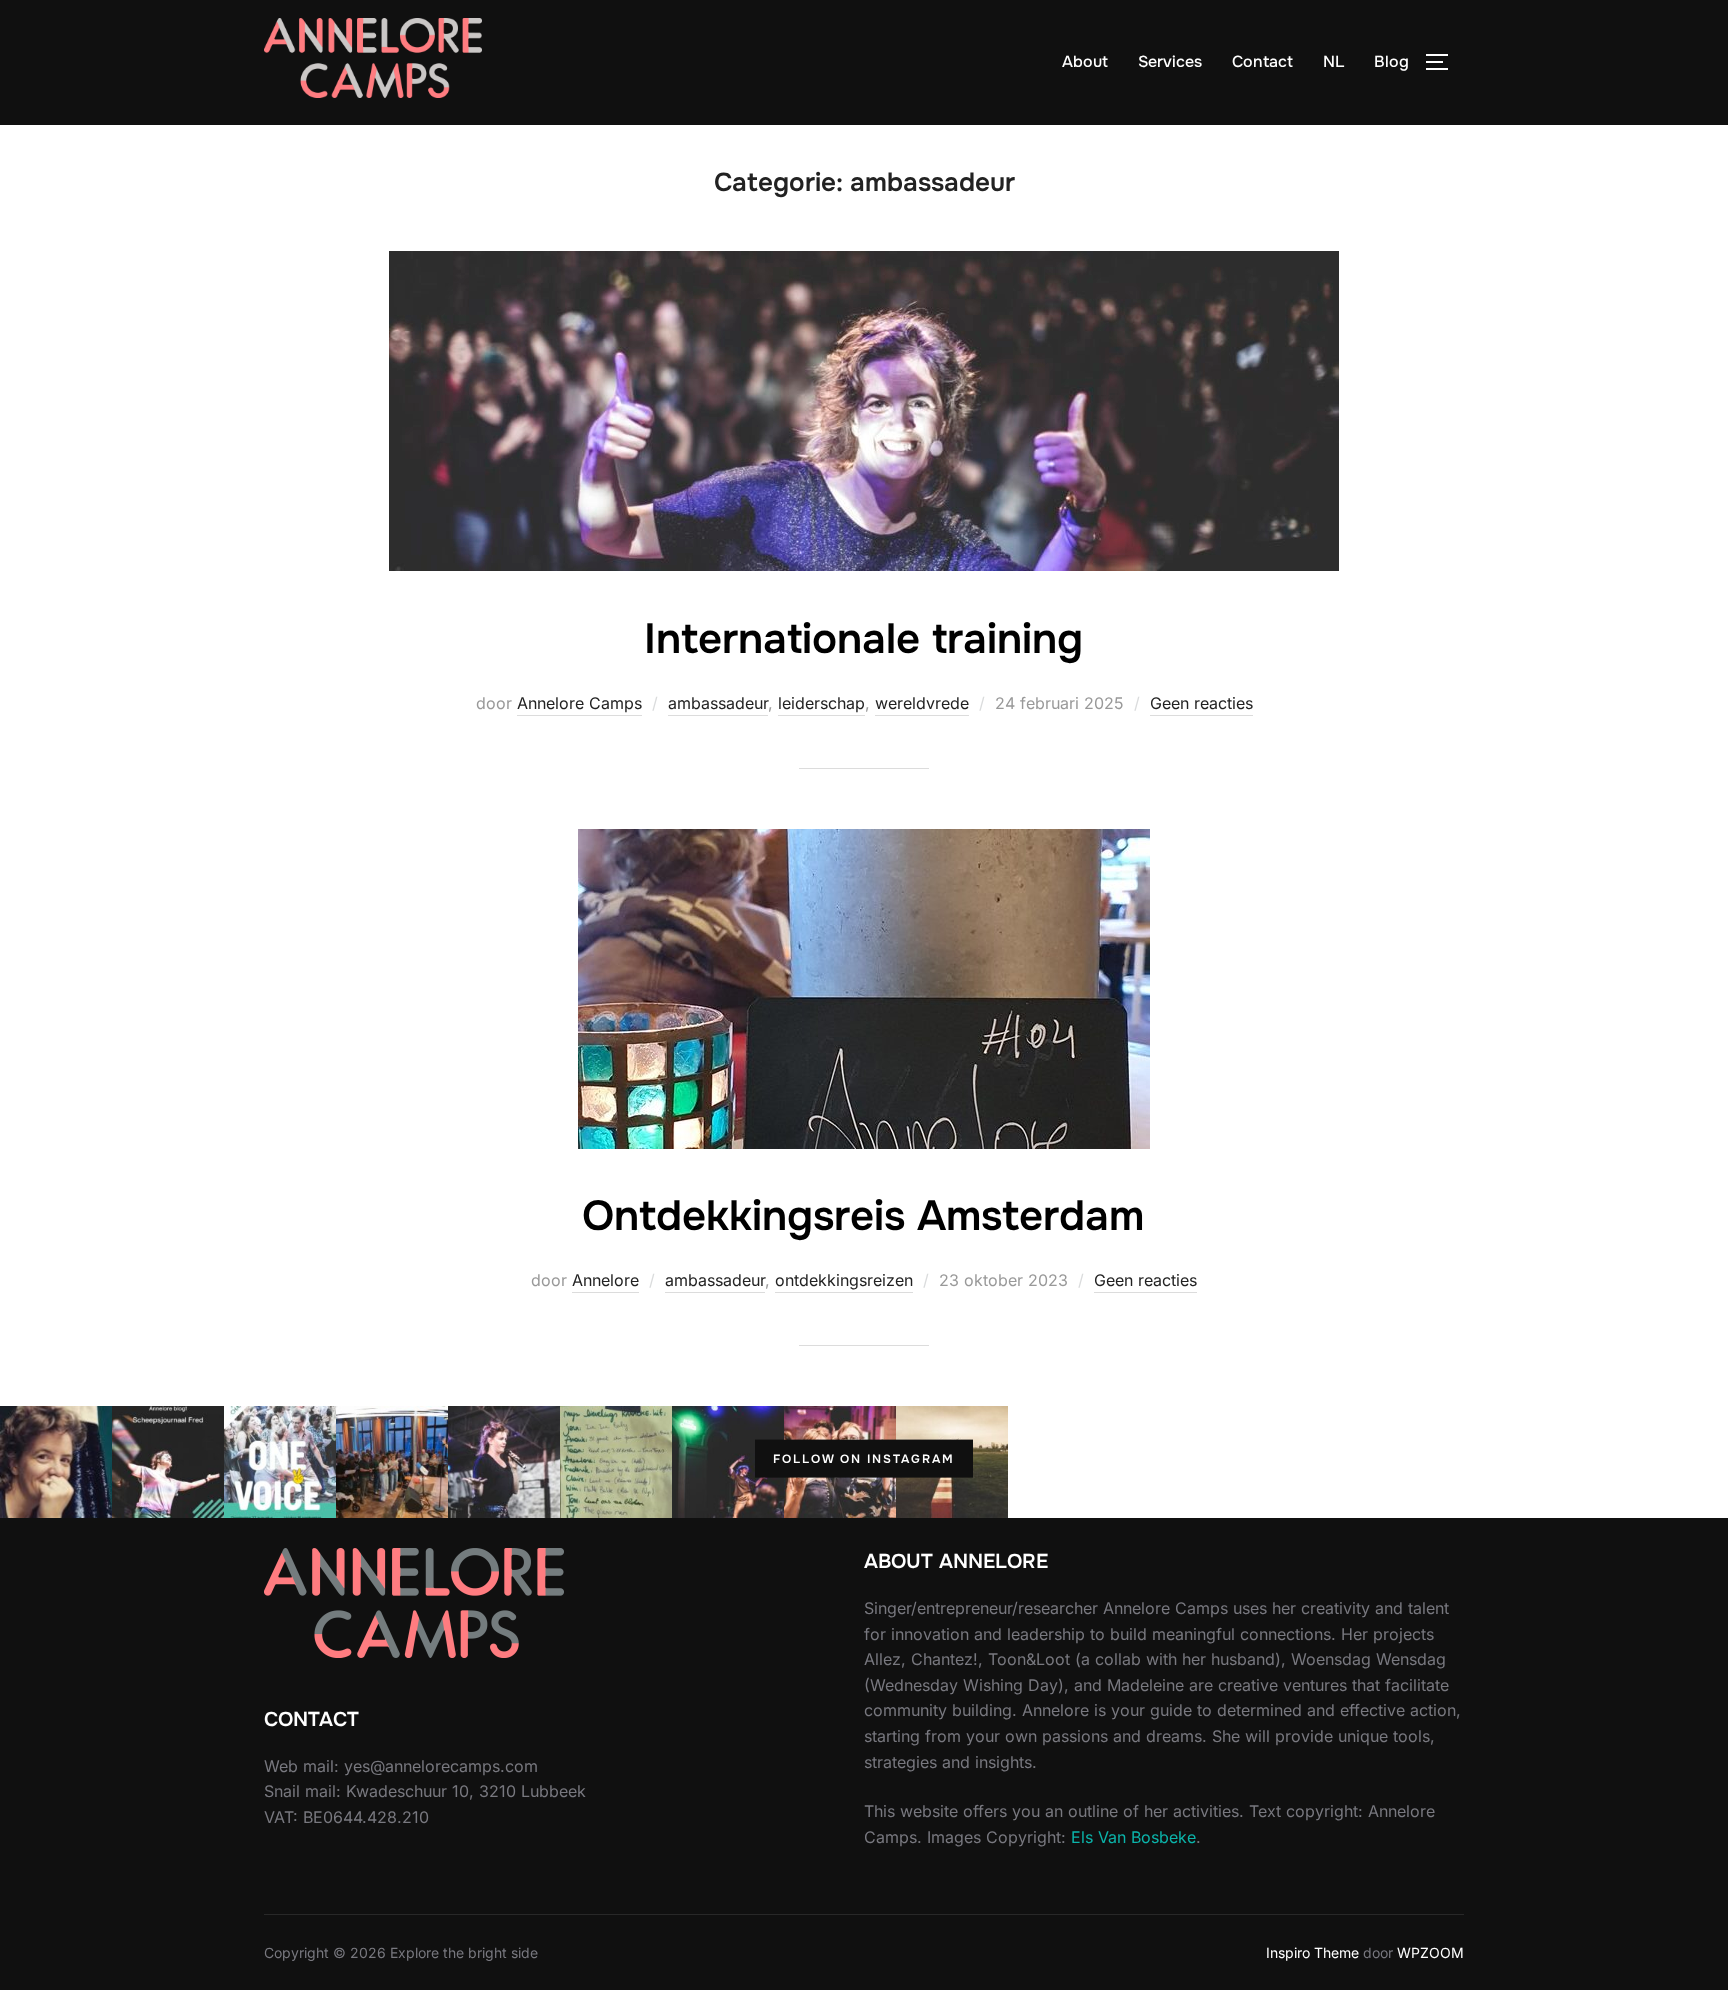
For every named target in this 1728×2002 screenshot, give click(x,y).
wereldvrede (922, 703)
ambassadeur (718, 703)
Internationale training (863, 639)
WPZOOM (1430, 1952)
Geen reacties (1201, 703)
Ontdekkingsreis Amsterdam (863, 1216)
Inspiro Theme (1312, 1952)
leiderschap (821, 703)
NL (1333, 61)
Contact (1262, 61)
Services (1170, 61)
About (1085, 61)
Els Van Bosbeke (1133, 1837)
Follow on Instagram (864, 1459)
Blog (1391, 61)
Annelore (605, 1280)
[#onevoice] (392, 1462)
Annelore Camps (579, 703)
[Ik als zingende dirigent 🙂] (504, 1462)
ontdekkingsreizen (844, 1280)
